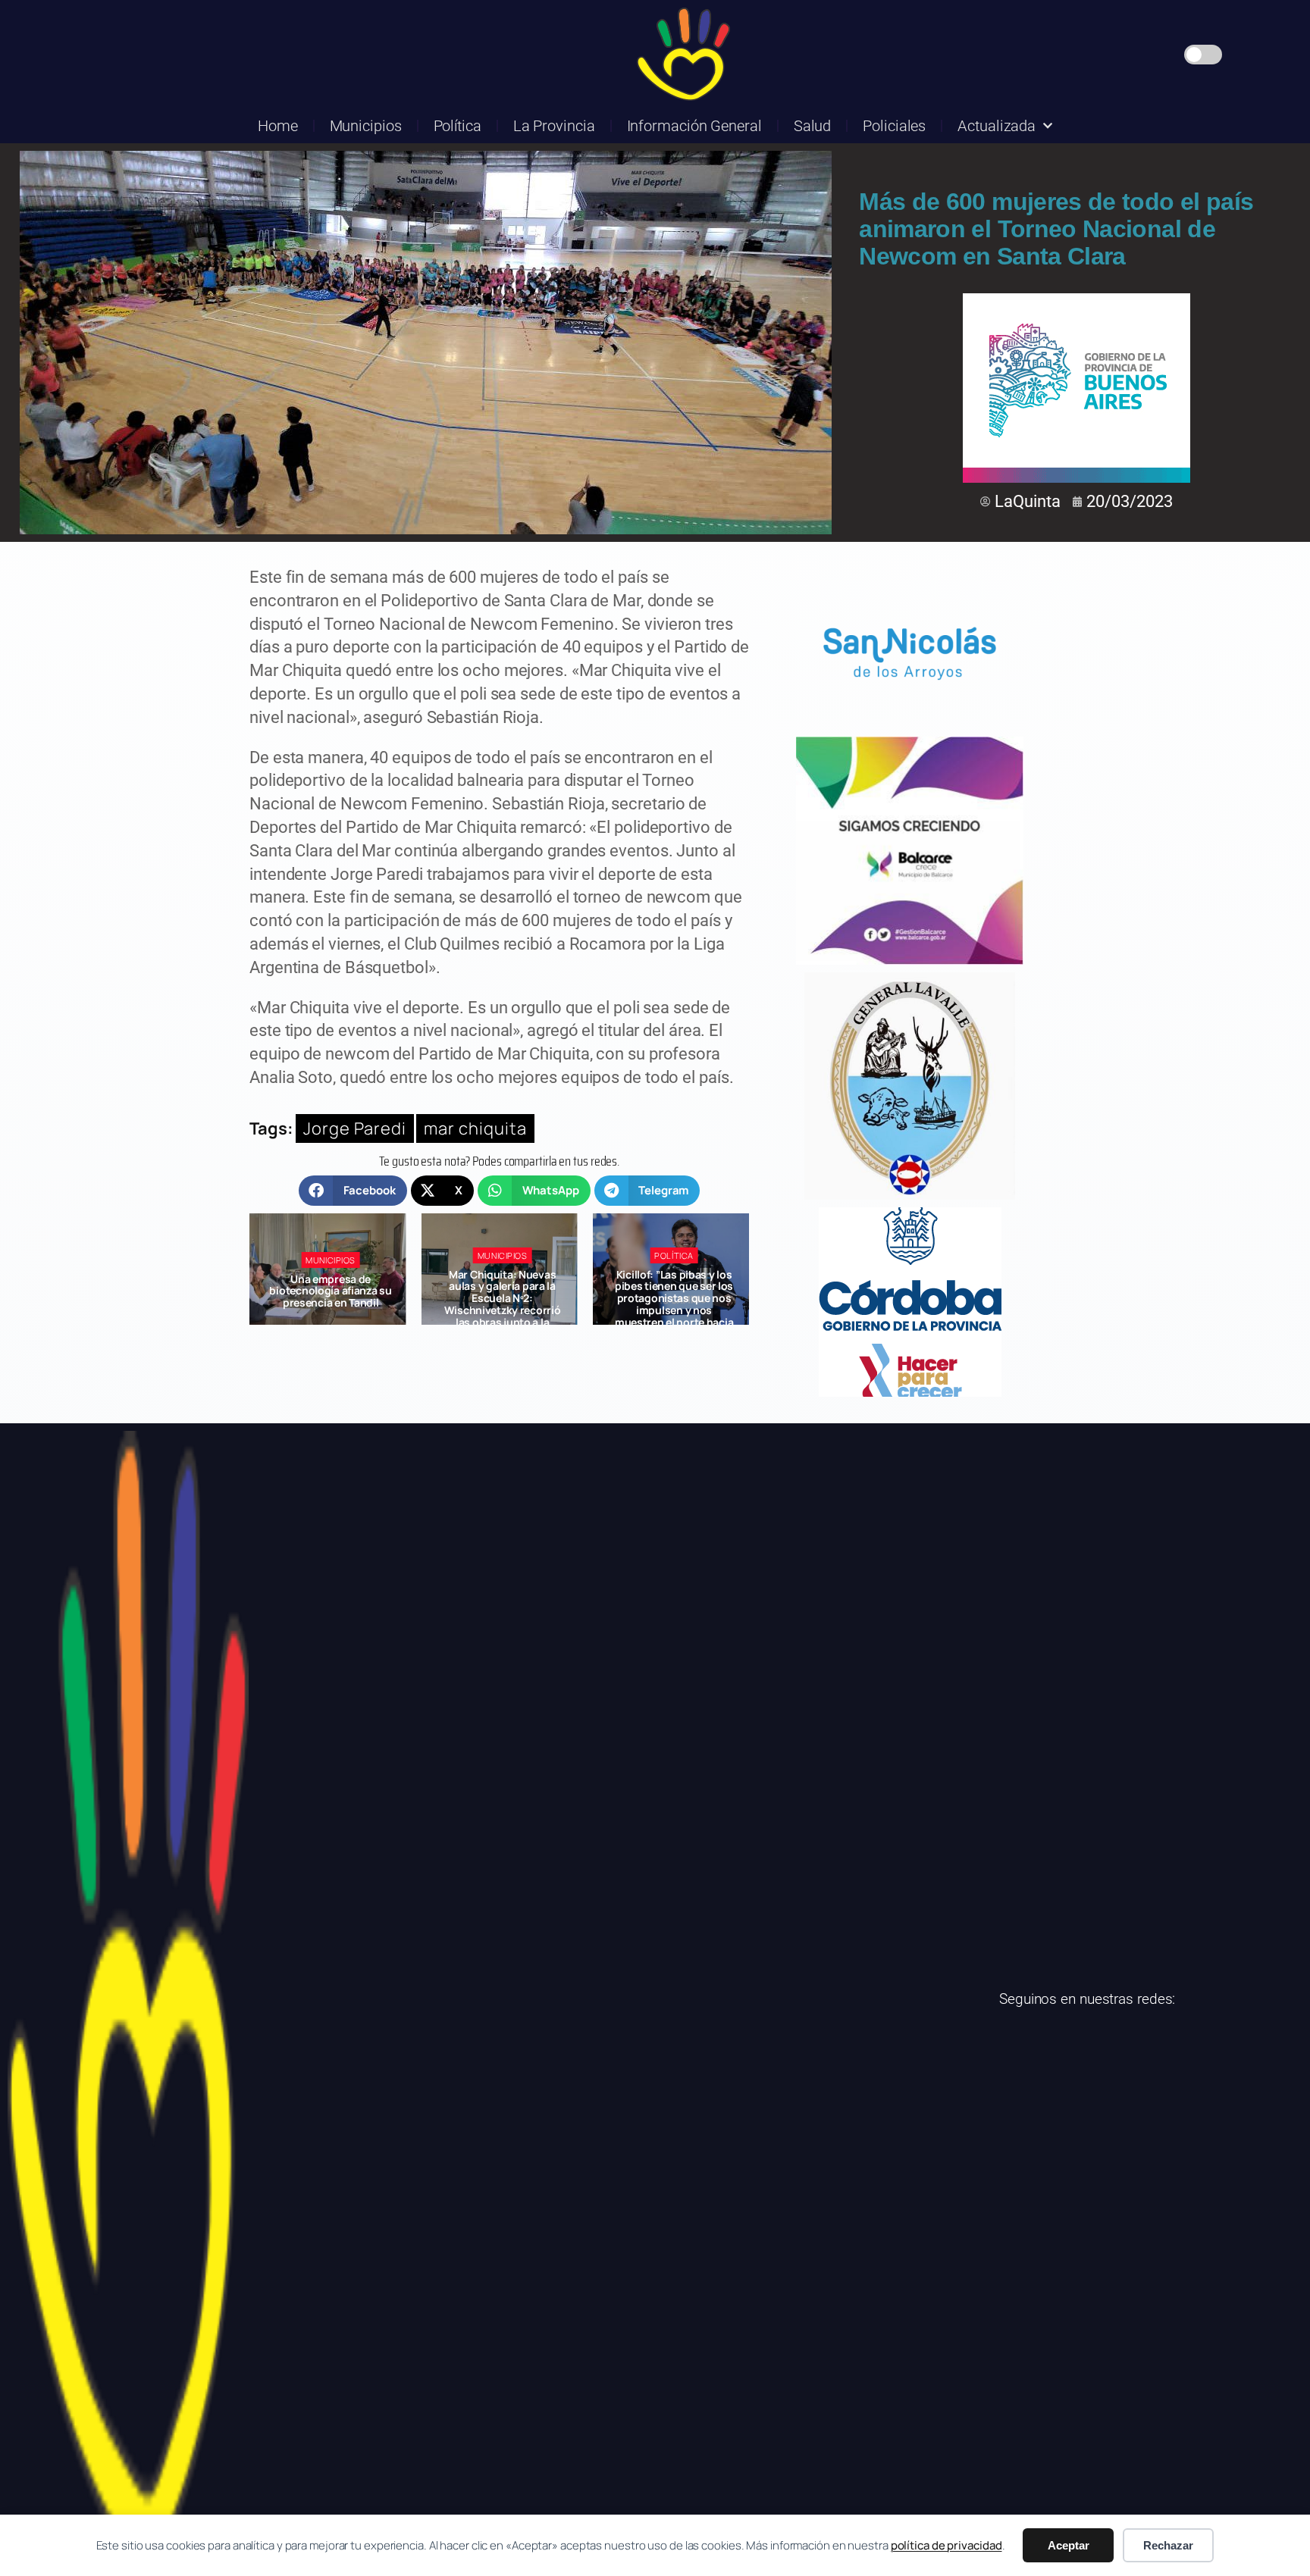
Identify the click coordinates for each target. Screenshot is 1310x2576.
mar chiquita (475, 1128)
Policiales (894, 126)
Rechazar (1168, 2545)
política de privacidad (946, 2545)
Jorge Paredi (355, 1128)
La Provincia (554, 126)
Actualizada (997, 126)
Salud (813, 126)
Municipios (366, 126)
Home (278, 126)
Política (458, 126)
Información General (694, 126)
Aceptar (1069, 2545)
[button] (353, 1191)
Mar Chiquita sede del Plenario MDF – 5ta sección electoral (674, 1291)
